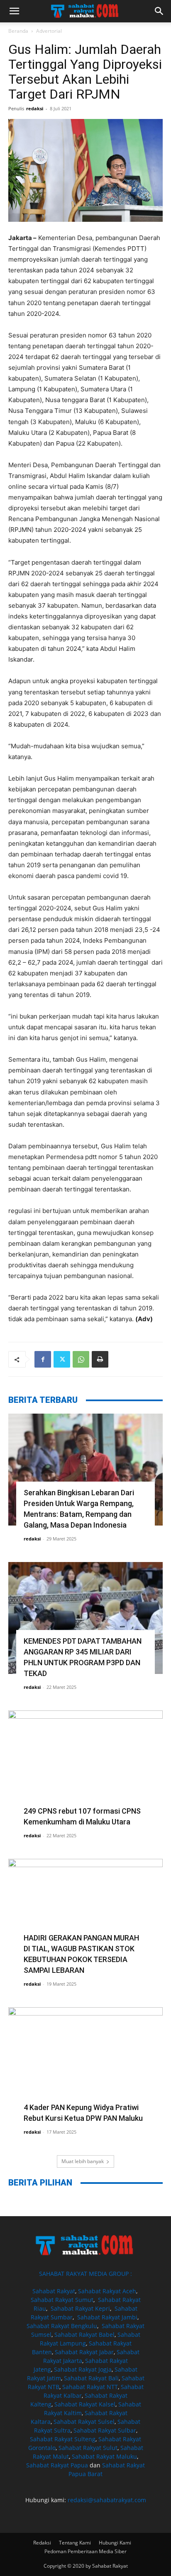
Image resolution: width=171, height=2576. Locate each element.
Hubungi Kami (115, 2543)
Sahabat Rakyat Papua (57, 2465)
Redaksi (42, 2543)
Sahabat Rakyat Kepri (80, 2308)
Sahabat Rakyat (54, 2291)
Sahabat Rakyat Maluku (104, 2456)
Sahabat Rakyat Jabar (84, 2352)
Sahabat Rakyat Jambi (107, 2317)
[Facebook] (43, 1359)
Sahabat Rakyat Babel (84, 2335)
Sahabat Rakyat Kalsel (85, 2404)
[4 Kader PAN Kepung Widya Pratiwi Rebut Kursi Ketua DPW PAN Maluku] (85, 2063)
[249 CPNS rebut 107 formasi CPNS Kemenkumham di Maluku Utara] (85, 1766)
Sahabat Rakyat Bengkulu (62, 2326)
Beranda (18, 31)
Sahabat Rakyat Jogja (83, 2369)
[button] (14, 11)
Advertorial (49, 31)
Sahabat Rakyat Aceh (107, 2291)
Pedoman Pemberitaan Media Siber (85, 2551)
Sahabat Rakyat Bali (91, 2378)
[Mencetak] (100, 1359)
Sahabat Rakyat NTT (90, 2387)
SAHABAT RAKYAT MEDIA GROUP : (85, 2274)
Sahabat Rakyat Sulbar (105, 2430)
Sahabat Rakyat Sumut (62, 2300)
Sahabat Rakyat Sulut (88, 2448)
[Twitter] (62, 1359)
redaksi (35, 108)
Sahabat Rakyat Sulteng (63, 2439)
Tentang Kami (75, 2543)
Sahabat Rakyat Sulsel (84, 2422)
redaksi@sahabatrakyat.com (107, 2500)
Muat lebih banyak (83, 2161)
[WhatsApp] (81, 1359)
